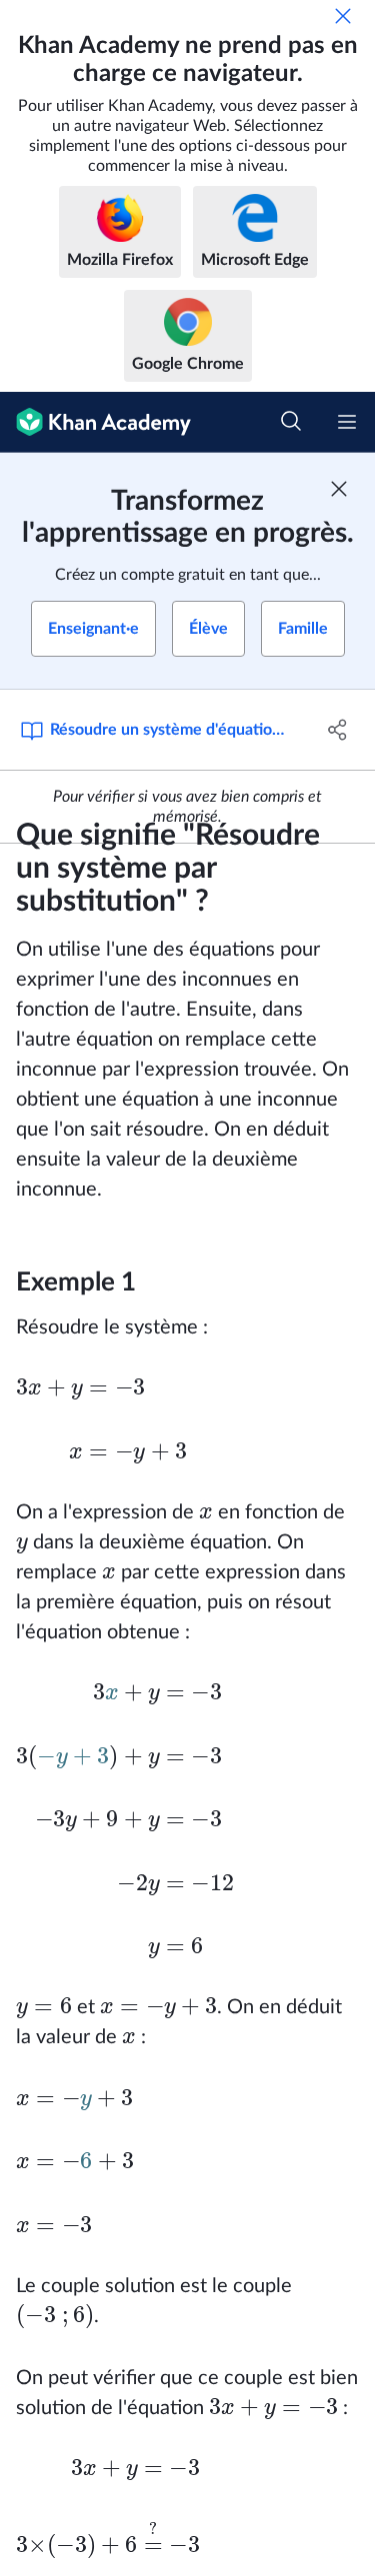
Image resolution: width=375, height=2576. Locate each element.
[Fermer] (343, 16)
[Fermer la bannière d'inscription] (339, 489)
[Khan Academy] (95, 422)
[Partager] (338, 730)
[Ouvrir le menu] (347, 422)
